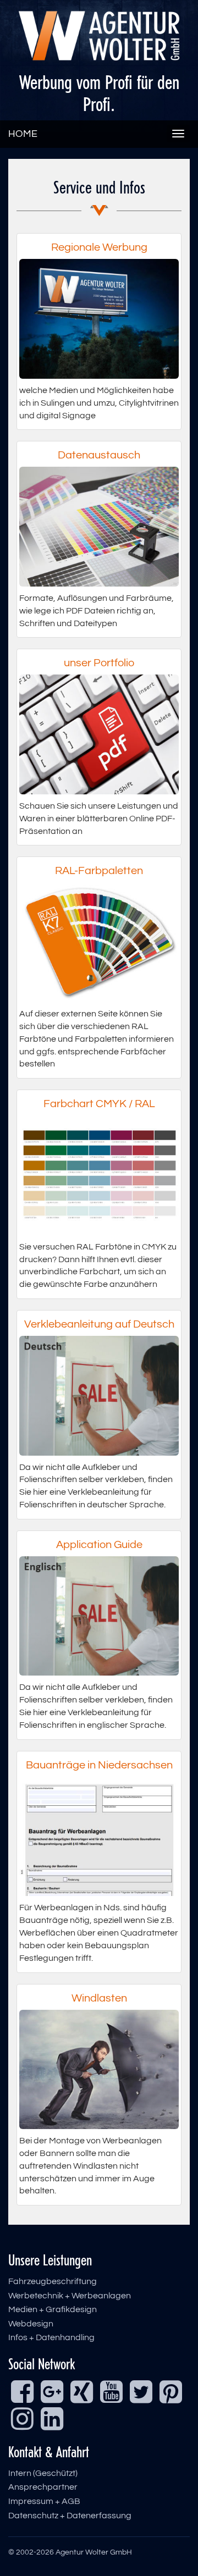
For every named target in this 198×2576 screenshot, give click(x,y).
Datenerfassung (99, 2516)
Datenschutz (33, 2516)
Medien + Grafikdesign (53, 2309)
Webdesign (31, 2324)
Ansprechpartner (43, 2487)
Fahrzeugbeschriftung (53, 2281)
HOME (23, 134)
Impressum (31, 2501)
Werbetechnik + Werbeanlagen (70, 2296)
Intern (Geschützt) (43, 2473)
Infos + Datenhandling (51, 2337)
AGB (71, 2501)
